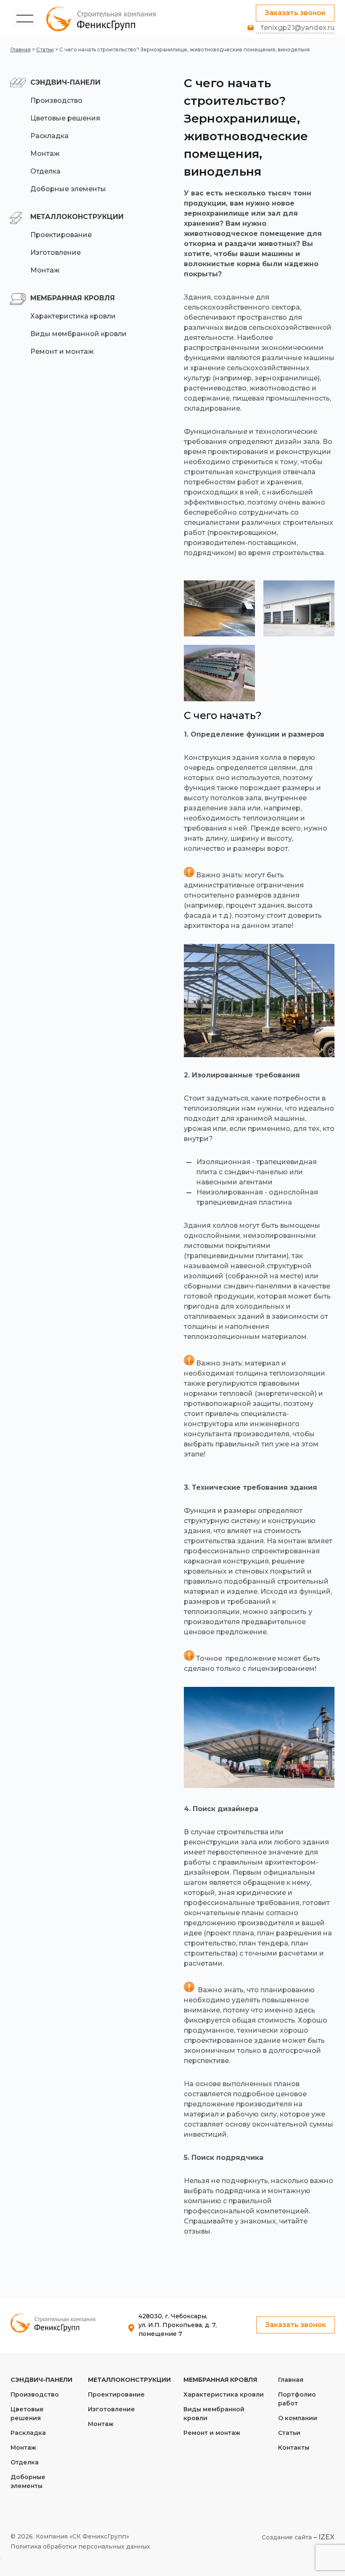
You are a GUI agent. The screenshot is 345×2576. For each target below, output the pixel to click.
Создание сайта (287, 2537)
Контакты (294, 2448)
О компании (298, 2418)
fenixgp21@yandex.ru (298, 28)
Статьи (45, 49)
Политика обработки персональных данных (80, 2547)
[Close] (1, 2558)
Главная (21, 49)
